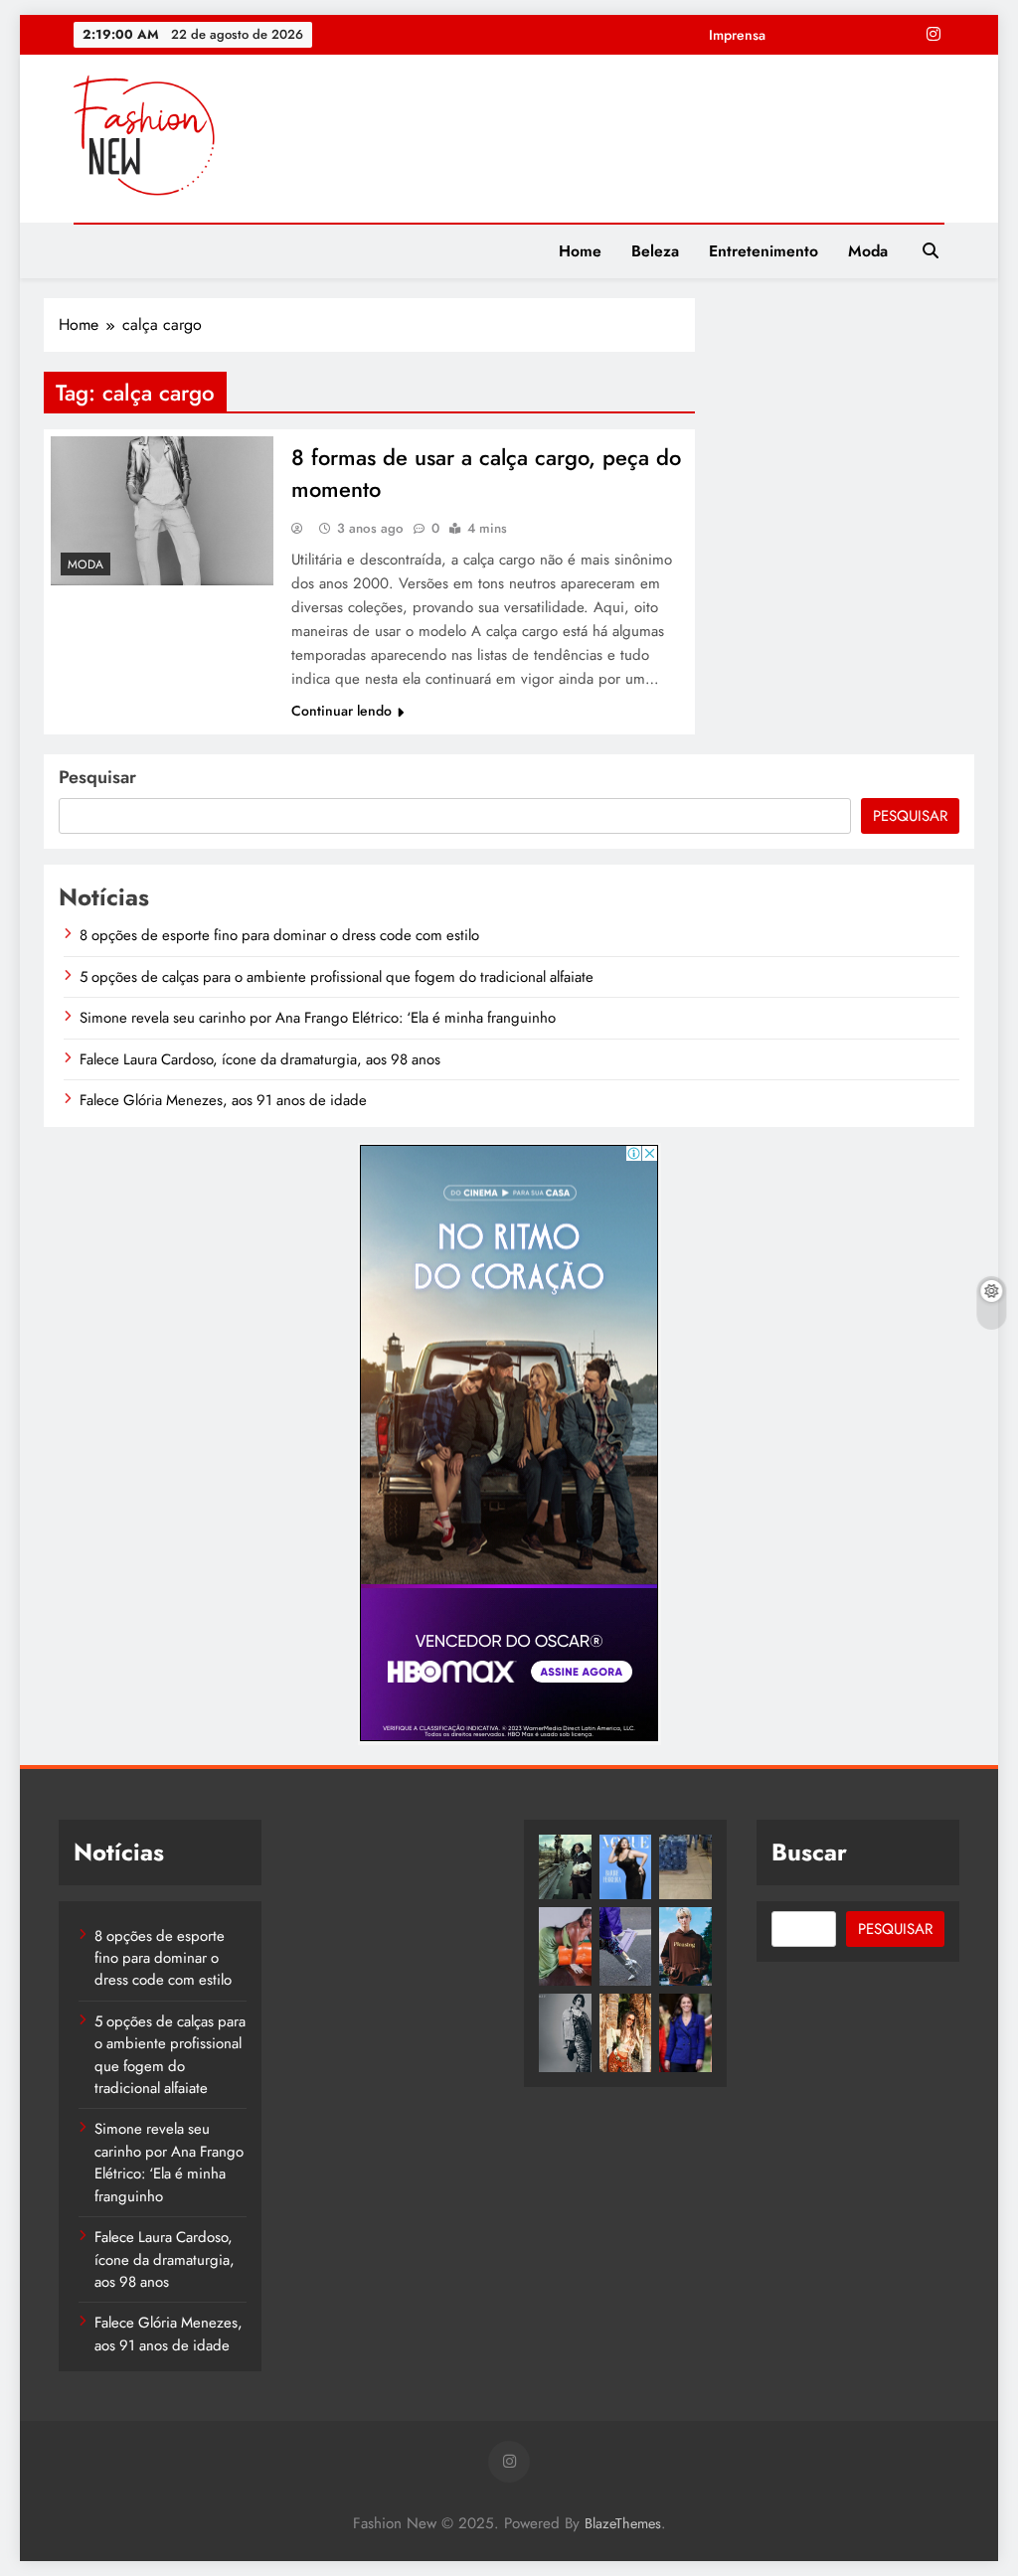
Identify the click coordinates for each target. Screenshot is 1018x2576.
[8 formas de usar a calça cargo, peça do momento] (162, 511)
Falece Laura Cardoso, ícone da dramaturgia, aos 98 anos (260, 1059)
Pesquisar (97, 777)
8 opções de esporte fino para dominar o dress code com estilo (279, 935)
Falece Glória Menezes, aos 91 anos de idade (223, 1100)
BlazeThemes (623, 2523)
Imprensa (737, 35)
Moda (868, 251)
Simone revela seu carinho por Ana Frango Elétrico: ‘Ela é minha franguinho (318, 1018)
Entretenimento (763, 251)
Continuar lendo (341, 711)
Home (580, 251)
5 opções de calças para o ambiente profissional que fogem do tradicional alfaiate (337, 977)
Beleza (655, 251)
